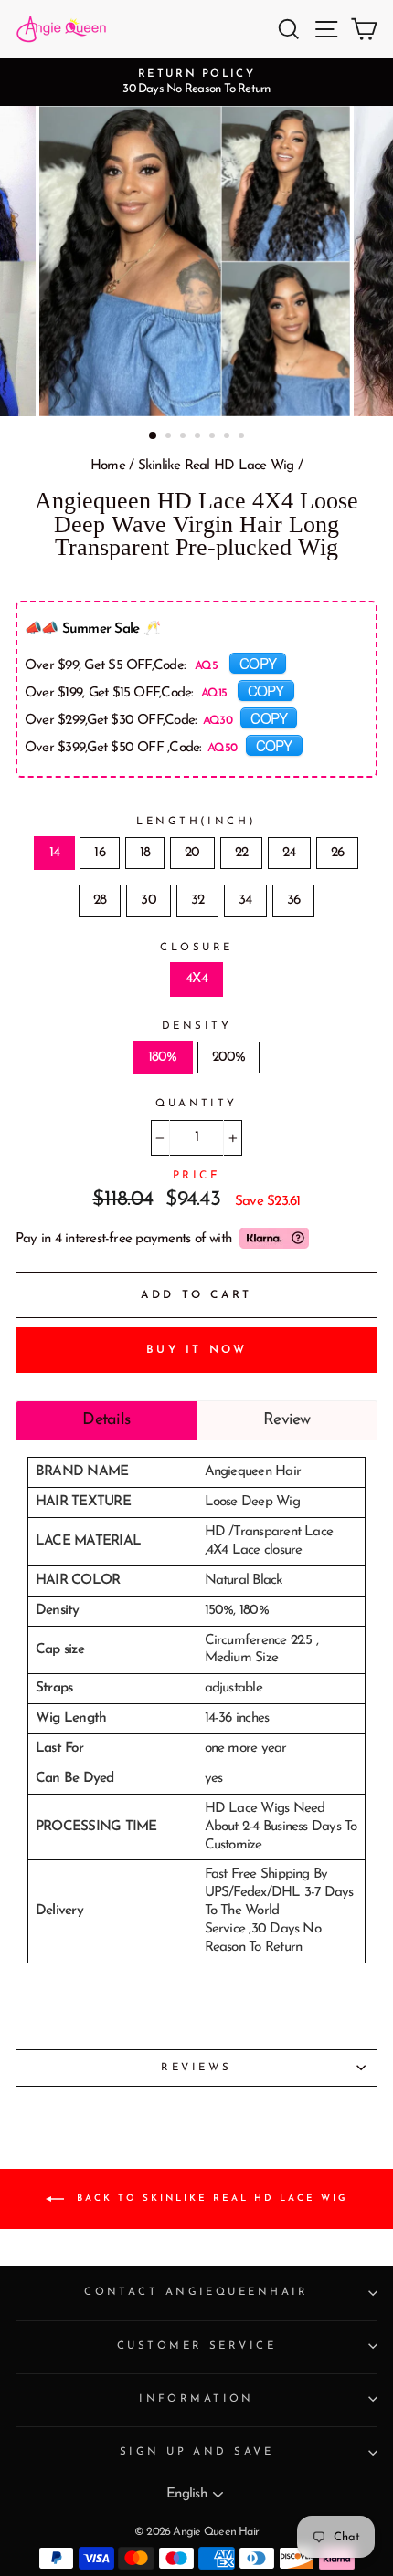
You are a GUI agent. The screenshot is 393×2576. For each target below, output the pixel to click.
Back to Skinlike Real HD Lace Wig (210, 2198)
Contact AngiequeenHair (196, 2292)
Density (196, 1026)
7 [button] (243, 437)
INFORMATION (196, 2399)
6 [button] (228, 437)
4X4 (196, 979)
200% (229, 1058)
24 (289, 853)
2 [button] (170, 437)
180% (163, 1058)
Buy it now (197, 1350)
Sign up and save (196, 2452)
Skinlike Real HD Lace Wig (216, 466)
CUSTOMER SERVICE (196, 2346)
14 (54, 853)
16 (99, 853)
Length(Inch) (196, 822)
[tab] (106, 1420)
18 (145, 853)
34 (245, 901)
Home (108, 466)
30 (148, 901)
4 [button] (199, 437)
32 (197, 901)
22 (241, 853)
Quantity (196, 1104)
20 (192, 853)
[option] (196, 82)
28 (100, 901)
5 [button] (214, 437)
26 (337, 853)
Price (197, 1176)
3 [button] (185, 437)
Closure (196, 948)
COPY (258, 663)
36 (293, 901)
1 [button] (154, 436)
